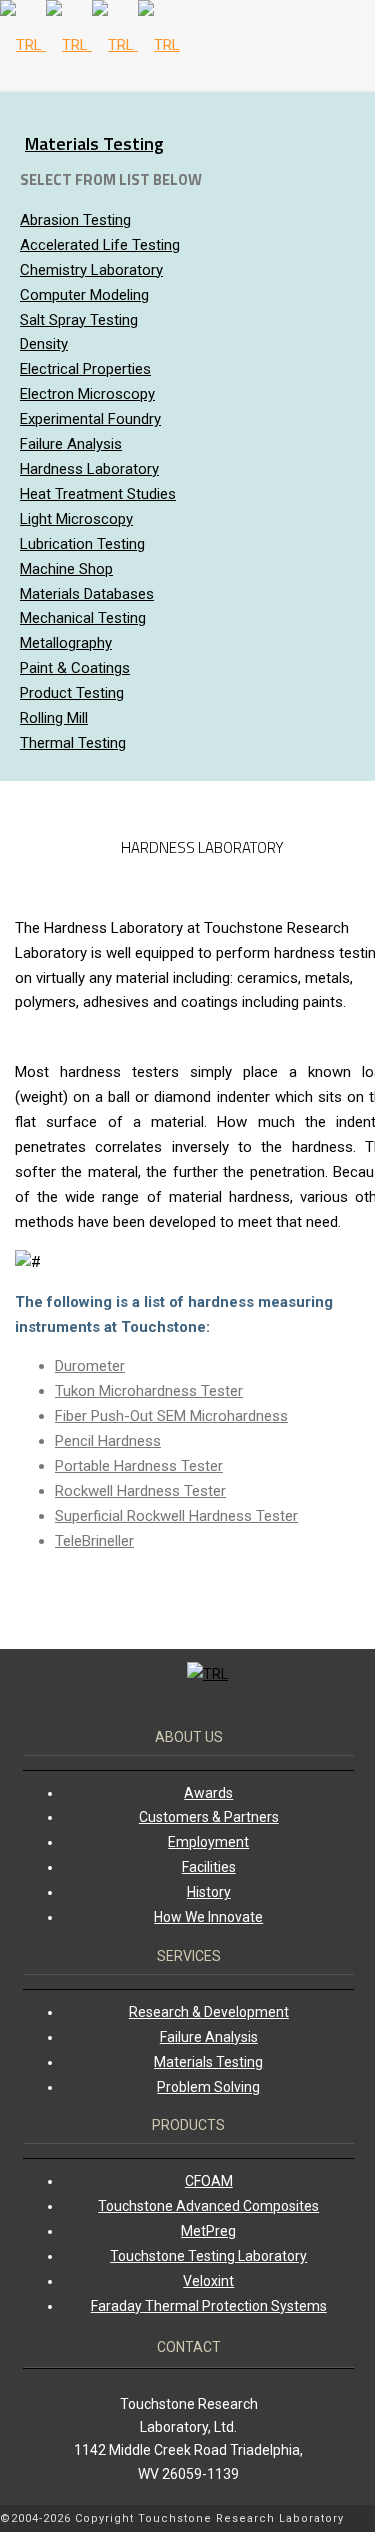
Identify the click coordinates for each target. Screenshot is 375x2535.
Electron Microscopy (87, 394)
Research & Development (209, 2012)
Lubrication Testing (82, 544)
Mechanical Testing (83, 618)
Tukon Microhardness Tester (149, 1391)
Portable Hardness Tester (139, 1466)
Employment (208, 1842)
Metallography (66, 643)
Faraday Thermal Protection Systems (209, 2306)
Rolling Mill (54, 718)
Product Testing (72, 693)
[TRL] (90, 45)
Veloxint (208, 2281)
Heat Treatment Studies (98, 494)
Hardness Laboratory (89, 469)
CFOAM (209, 2181)
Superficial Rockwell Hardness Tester (176, 1516)
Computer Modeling (84, 295)
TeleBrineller (94, 1541)
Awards (208, 1793)
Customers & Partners (209, 1817)
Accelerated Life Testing (100, 245)
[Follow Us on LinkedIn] (360, 2520)
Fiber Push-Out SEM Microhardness (171, 1416)
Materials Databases (87, 594)
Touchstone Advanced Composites (208, 2206)
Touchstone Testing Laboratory (208, 2256)
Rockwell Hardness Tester (140, 1491)
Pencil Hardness (108, 1441)
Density (44, 344)
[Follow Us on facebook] (370, 2520)
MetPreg (208, 2231)
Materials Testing (94, 143)
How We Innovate (208, 1917)
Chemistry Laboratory (91, 270)
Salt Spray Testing (79, 320)
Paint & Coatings (75, 668)
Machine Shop (66, 569)
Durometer (90, 1366)
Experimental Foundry (90, 419)
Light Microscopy (76, 519)
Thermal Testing (73, 743)
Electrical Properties (85, 369)
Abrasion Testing (75, 220)
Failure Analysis (71, 444)
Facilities (209, 1867)
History (209, 1892)
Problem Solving (208, 2087)
